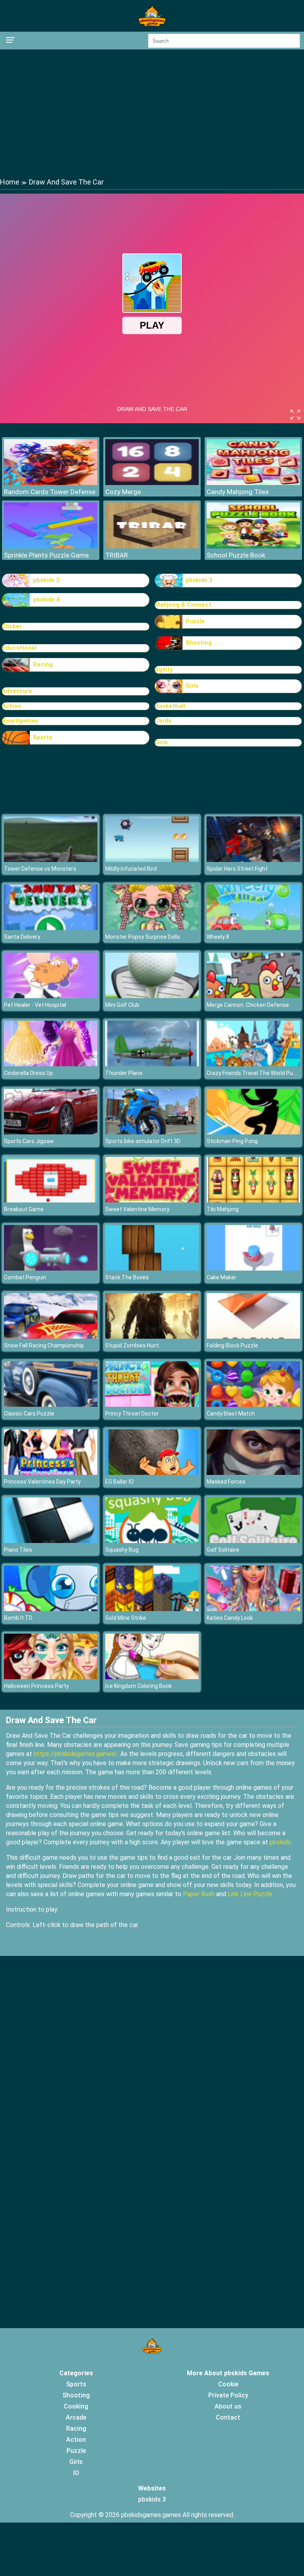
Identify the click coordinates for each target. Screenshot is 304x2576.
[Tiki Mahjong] (253, 1200)
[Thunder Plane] (152, 1064)
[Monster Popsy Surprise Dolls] (152, 928)
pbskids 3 (199, 580)
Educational (19, 648)
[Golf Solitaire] (253, 1541)
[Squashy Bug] (152, 1541)
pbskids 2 (46, 580)
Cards (163, 721)
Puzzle (195, 621)
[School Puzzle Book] (253, 546)
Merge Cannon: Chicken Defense (248, 1005)
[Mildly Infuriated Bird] (152, 860)
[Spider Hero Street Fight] (253, 860)
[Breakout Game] (51, 1200)
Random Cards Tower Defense (50, 492)
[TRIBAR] (152, 546)
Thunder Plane (124, 1073)
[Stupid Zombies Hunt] (152, 1337)
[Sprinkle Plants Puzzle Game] (51, 546)
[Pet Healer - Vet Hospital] (51, 996)
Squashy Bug (122, 1550)
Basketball (170, 706)
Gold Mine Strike (126, 1618)
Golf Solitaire (223, 1550)
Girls (192, 686)
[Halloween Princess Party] (51, 1677)
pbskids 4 (46, 599)
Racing (43, 664)
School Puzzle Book (236, 555)
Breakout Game (24, 1209)
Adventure (17, 691)
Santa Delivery (22, 937)
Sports (43, 737)
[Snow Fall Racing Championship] (51, 1337)
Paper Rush (199, 1894)
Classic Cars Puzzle (29, 1414)
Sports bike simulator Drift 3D (143, 1141)
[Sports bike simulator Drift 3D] (152, 1132)
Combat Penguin (25, 1277)
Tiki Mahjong (223, 1209)
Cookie (228, 2384)
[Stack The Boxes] (152, 1268)
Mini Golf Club (122, 1005)
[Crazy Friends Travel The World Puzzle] (253, 1064)
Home (10, 182)
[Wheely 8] (253, 928)
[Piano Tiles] (51, 1541)
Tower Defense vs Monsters (40, 869)
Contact (228, 2417)
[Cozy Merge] (152, 483)
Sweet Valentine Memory (137, 1209)
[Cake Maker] (253, 1268)
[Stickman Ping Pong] (253, 1132)
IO (76, 2473)
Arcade (76, 2417)
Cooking (76, 2406)
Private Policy (228, 2395)
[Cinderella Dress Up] (51, 1064)
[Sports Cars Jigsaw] (51, 1132)
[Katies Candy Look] (253, 1609)
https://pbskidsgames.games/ (76, 1754)
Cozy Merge (123, 492)
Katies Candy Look (230, 1618)
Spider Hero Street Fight (237, 869)
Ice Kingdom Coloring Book (139, 1686)
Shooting (199, 643)
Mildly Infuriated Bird (131, 869)
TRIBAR (117, 555)
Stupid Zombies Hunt (132, 1345)
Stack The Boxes (127, 1277)
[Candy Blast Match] (253, 1405)
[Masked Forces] (253, 1473)
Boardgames (20, 721)
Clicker (12, 626)
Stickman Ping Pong (232, 1141)
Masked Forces (226, 1482)
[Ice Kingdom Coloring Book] (152, 1677)
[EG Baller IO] (152, 1473)
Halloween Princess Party (36, 1686)
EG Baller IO (120, 1482)
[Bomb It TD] (51, 1609)
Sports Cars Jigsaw (29, 1141)
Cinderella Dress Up (28, 1073)
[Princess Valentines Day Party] (51, 1473)
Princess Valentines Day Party (42, 1482)
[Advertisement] (152, 113)
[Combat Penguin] (51, 1268)
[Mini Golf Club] (152, 996)
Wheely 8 (218, 937)
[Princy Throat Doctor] (152, 1405)
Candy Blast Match (231, 1414)
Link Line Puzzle (250, 1894)
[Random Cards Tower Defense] (51, 483)
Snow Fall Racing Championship (44, 1345)
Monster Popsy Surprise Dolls (143, 937)
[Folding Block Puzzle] (253, 1337)
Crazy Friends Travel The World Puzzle (255, 1073)
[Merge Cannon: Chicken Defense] (253, 996)
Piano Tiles (18, 1550)
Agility (164, 670)
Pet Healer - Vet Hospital (35, 1005)
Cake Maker (221, 1277)
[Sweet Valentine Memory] (152, 1200)
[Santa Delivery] (51, 928)
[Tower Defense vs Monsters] (51, 860)
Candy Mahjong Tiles (238, 492)
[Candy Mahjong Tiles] (253, 483)
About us (228, 2406)
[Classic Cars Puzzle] (51, 1405)
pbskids (280, 1842)
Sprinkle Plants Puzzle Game (46, 555)
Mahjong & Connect (183, 605)
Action (11, 706)
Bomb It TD (18, 1618)
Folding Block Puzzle (232, 1345)
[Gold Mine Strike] (152, 1609)
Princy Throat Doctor (132, 1414)
